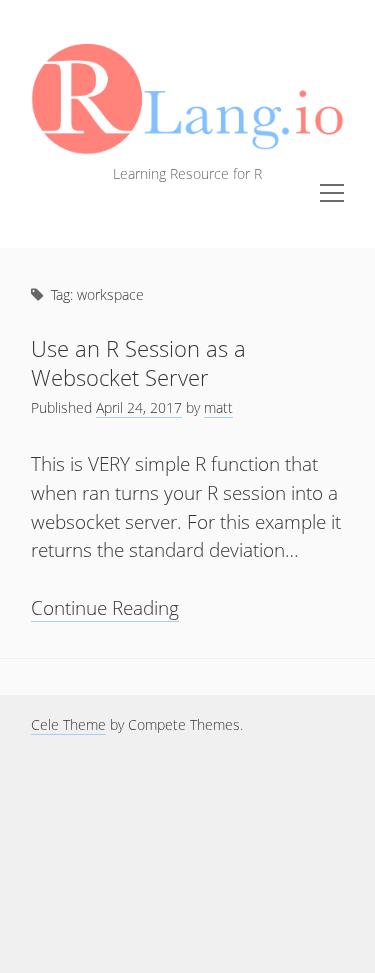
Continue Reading (105, 608)
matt (218, 407)
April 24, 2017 (139, 407)
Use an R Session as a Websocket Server (138, 363)
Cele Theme (68, 724)
